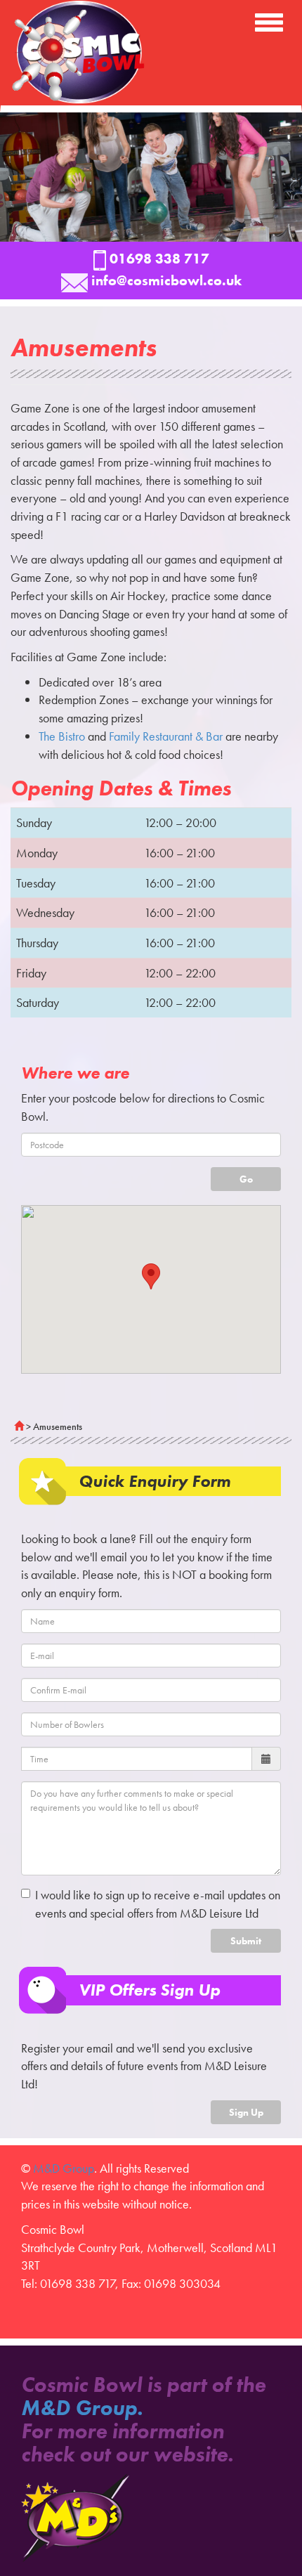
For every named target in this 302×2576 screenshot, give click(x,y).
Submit (246, 1941)
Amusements (58, 1426)
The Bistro (62, 736)
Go (246, 1179)
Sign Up (246, 2112)
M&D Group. (82, 2408)
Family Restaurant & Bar (166, 736)
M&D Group (64, 2168)
